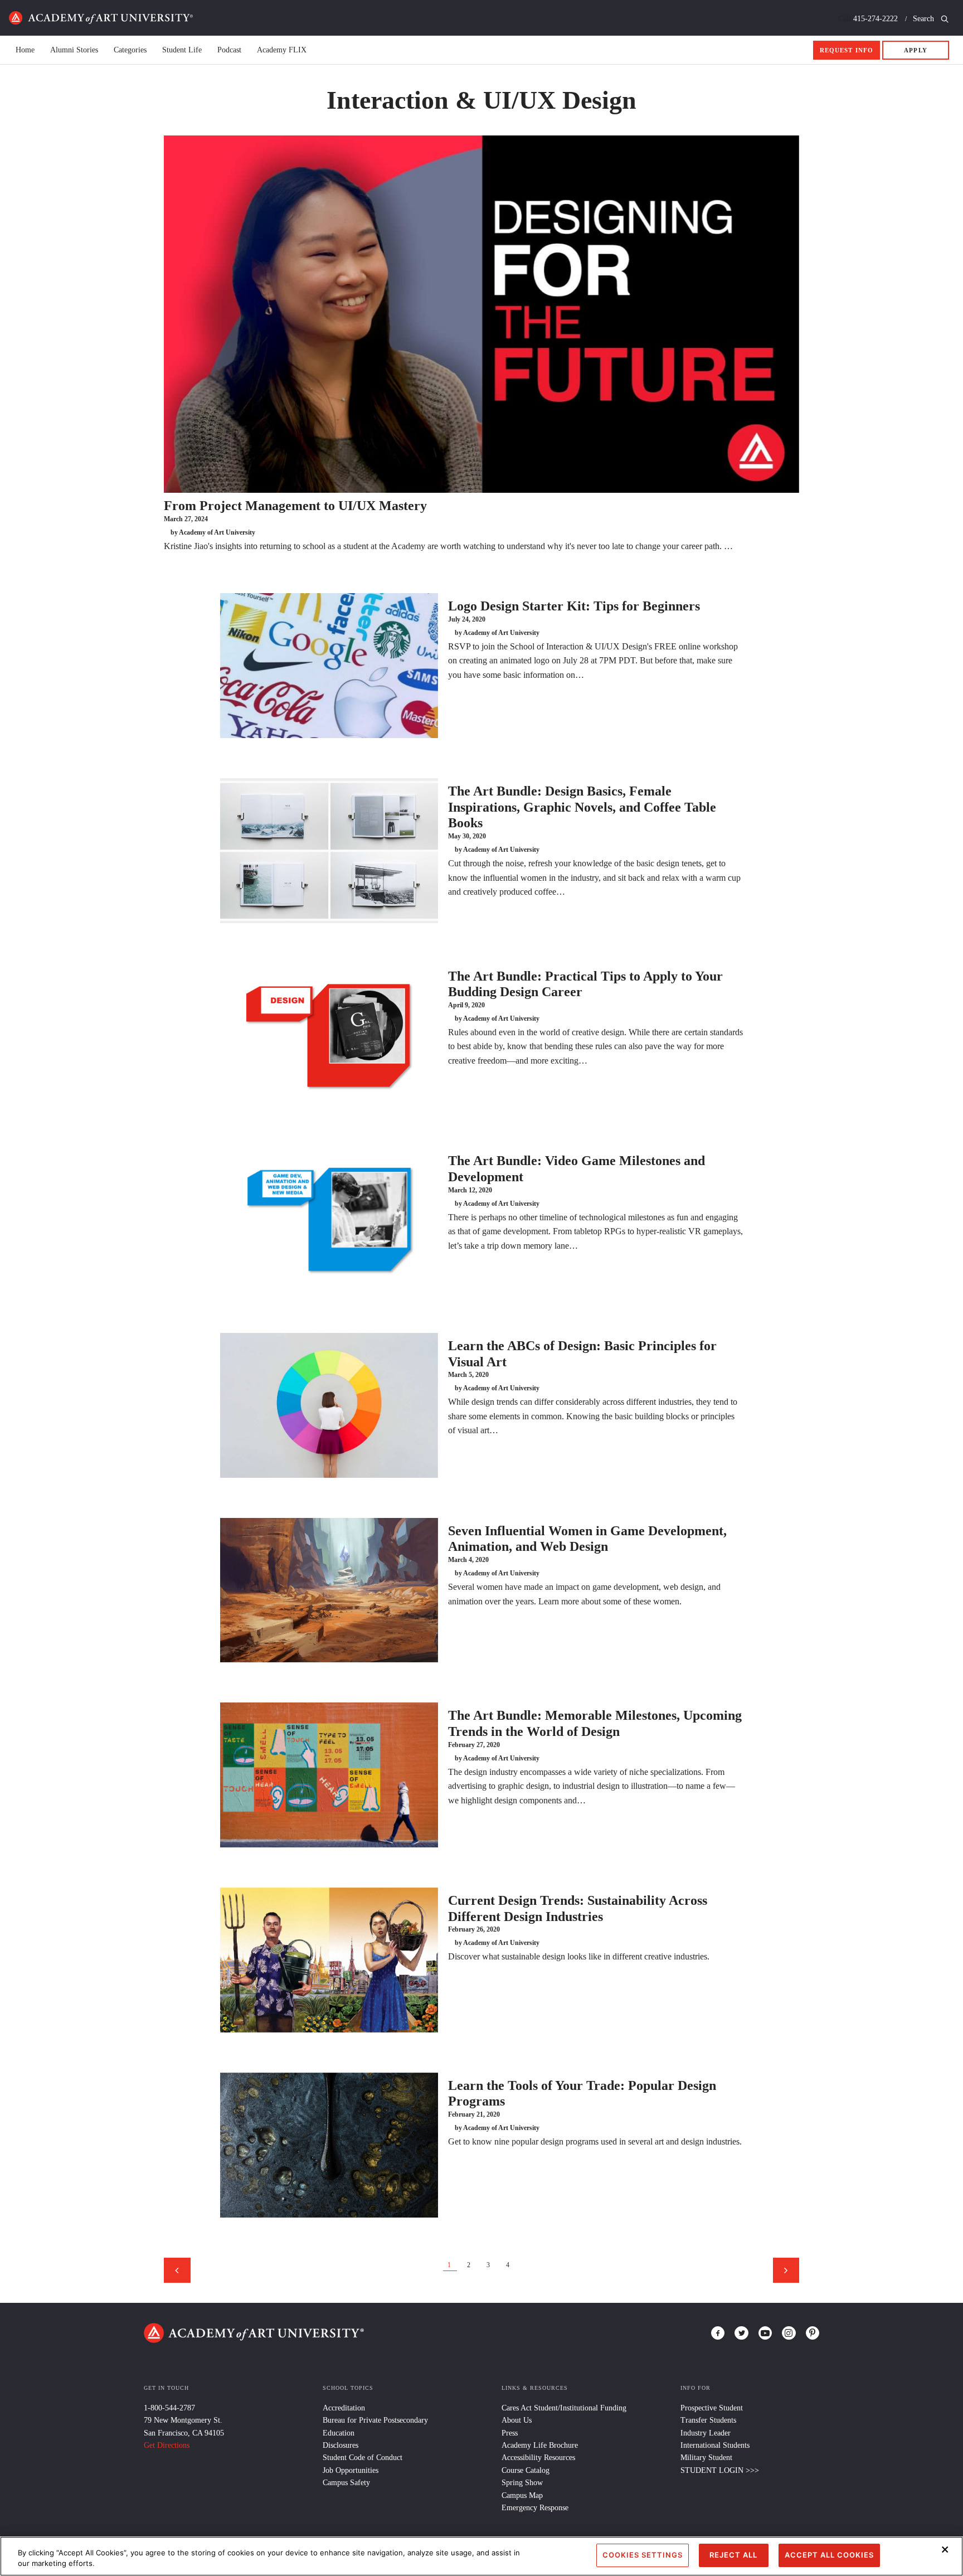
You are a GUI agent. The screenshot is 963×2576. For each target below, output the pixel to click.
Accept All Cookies (829, 2555)
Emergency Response (535, 2508)
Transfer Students (708, 2420)
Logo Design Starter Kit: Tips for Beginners (574, 606)
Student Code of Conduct (363, 2458)
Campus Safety (346, 2483)
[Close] (945, 2549)
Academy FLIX (282, 50)
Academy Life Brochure (540, 2445)
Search (925, 19)
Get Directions (167, 2445)
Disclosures (341, 2445)
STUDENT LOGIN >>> (720, 2470)
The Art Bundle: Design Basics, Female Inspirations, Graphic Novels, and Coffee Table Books (582, 807)
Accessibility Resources (538, 2458)
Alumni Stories (74, 50)
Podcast (229, 50)
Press (510, 2433)
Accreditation (344, 2408)
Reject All (733, 2555)
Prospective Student (712, 2408)
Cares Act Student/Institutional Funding (564, 2408)
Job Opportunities (351, 2470)
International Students (715, 2445)
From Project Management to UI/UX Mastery (295, 506)
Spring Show (522, 2483)
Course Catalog (526, 2470)
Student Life (182, 50)
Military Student (706, 2458)
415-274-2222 (876, 19)
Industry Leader (706, 2433)
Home (101, 18)
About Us (517, 2420)
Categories (130, 50)
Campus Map (522, 2495)
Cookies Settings (643, 2555)
